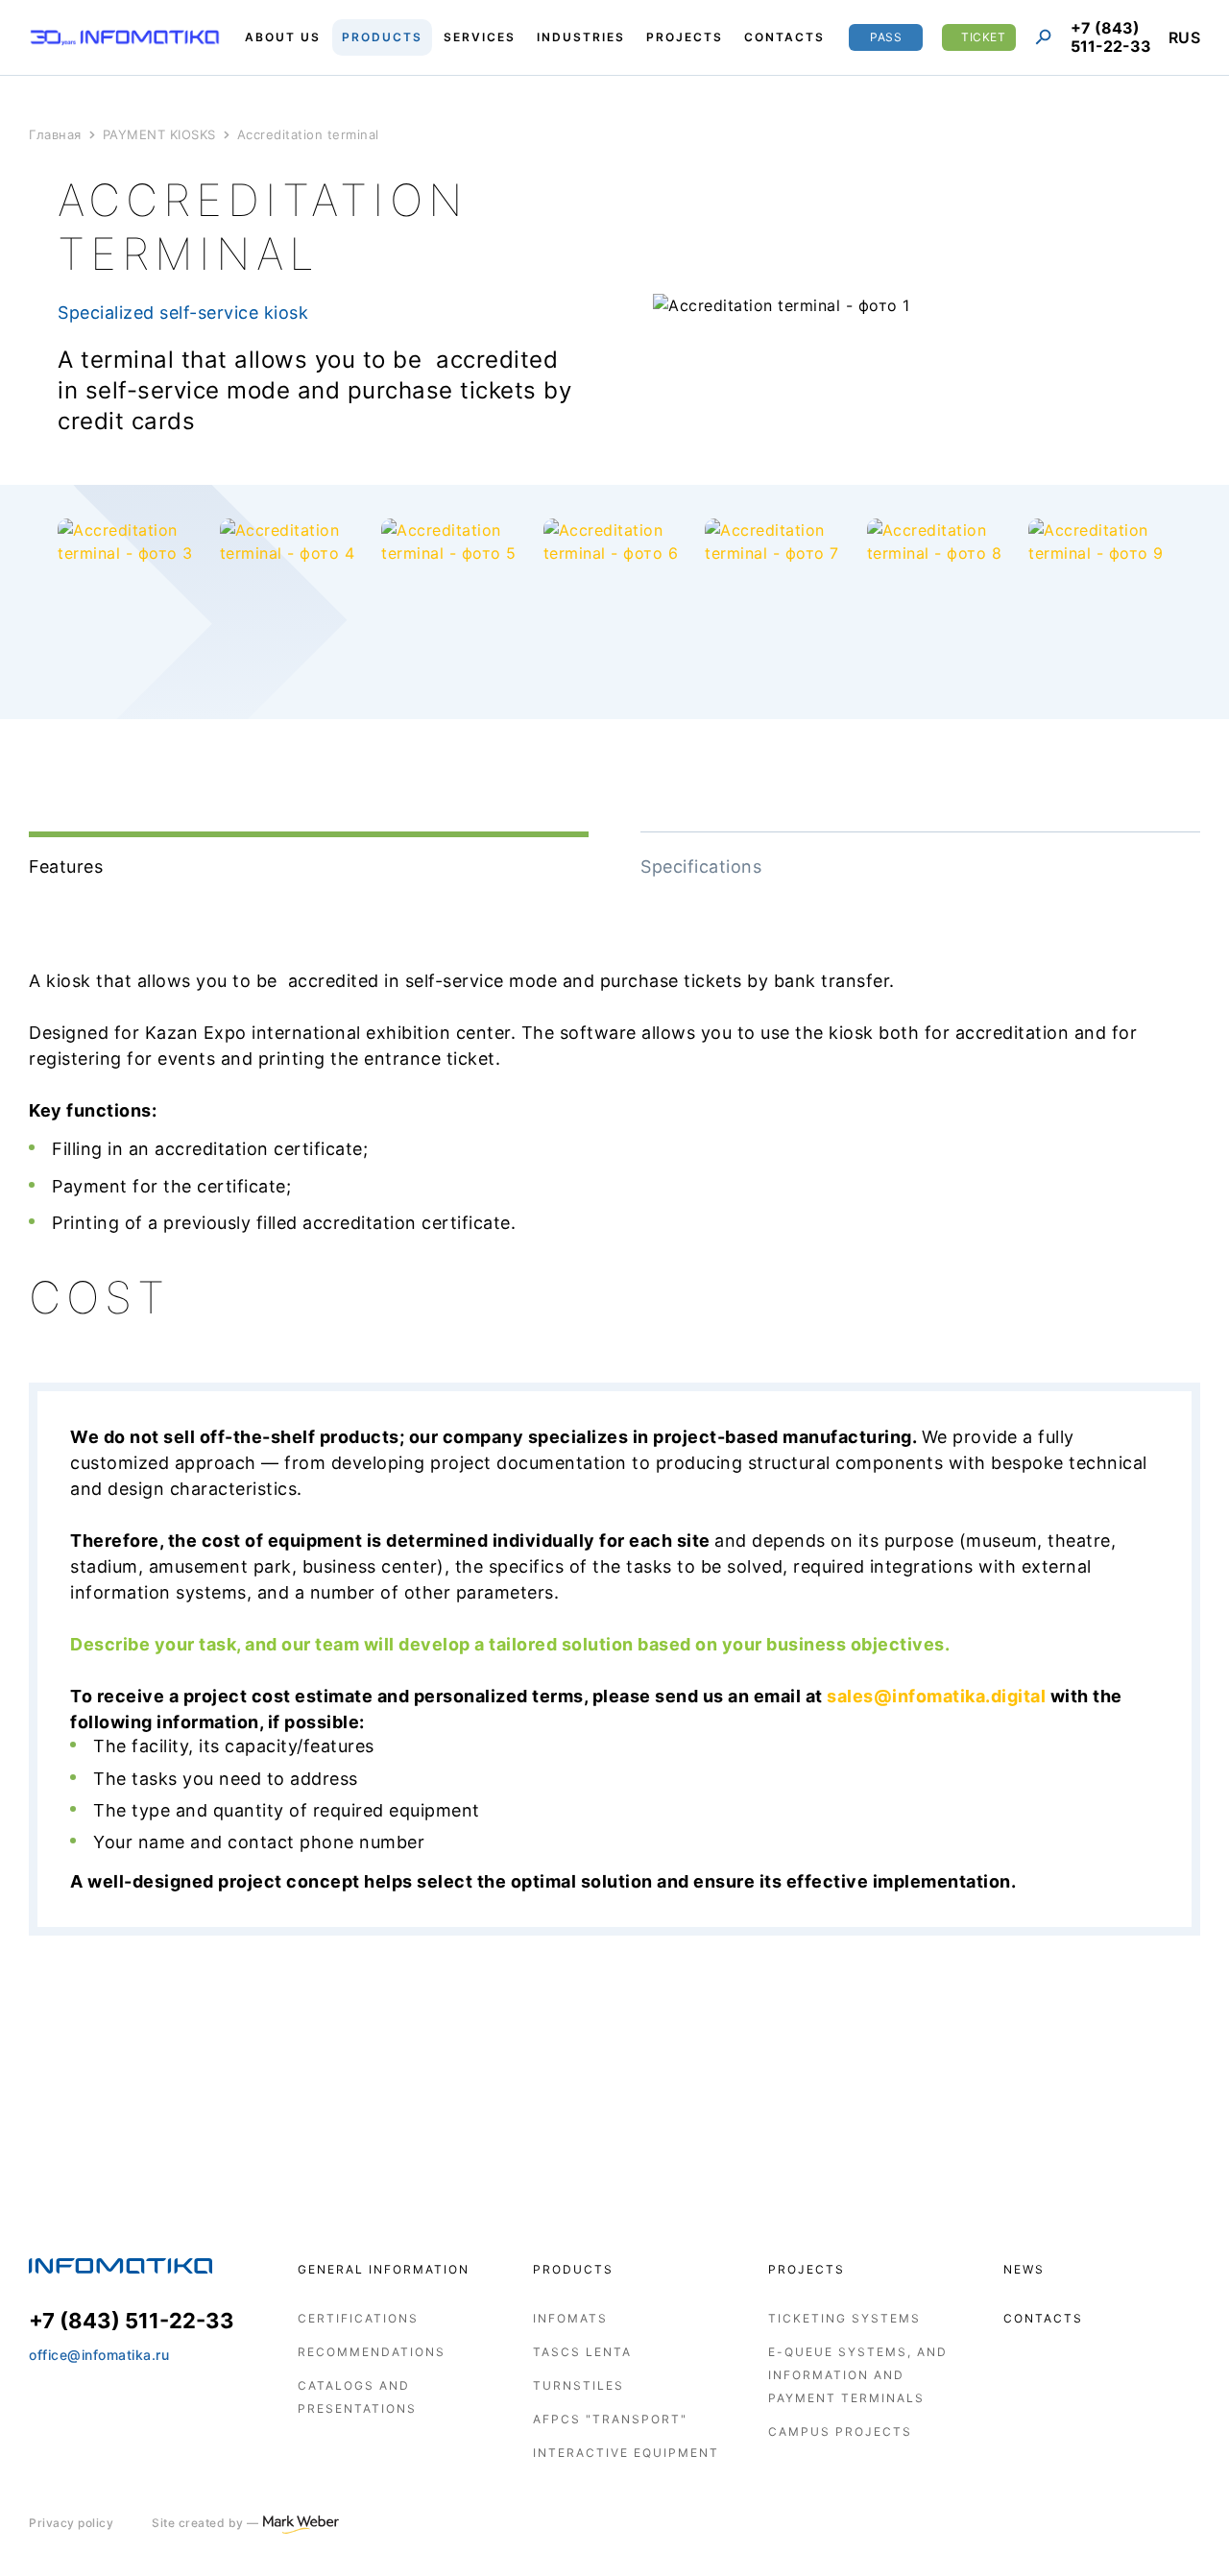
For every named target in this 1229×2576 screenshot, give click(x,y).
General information (384, 2269)
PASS (886, 37)
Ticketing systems (844, 2318)
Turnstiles (578, 2385)
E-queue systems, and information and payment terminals (858, 2375)
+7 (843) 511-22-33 (1111, 37)
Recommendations (372, 2352)
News (1024, 2269)
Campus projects (840, 2432)
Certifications (358, 2318)
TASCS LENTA (582, 2352)
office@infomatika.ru (99, 2355)
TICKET (983, 37)
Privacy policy (71, 2523)
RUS (1185, 37)
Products (573, 2269)
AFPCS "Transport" (610, 2419)
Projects (807, 2269)
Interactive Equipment (626, 2453)
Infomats (570, 2318)
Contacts (1043, 2318)
